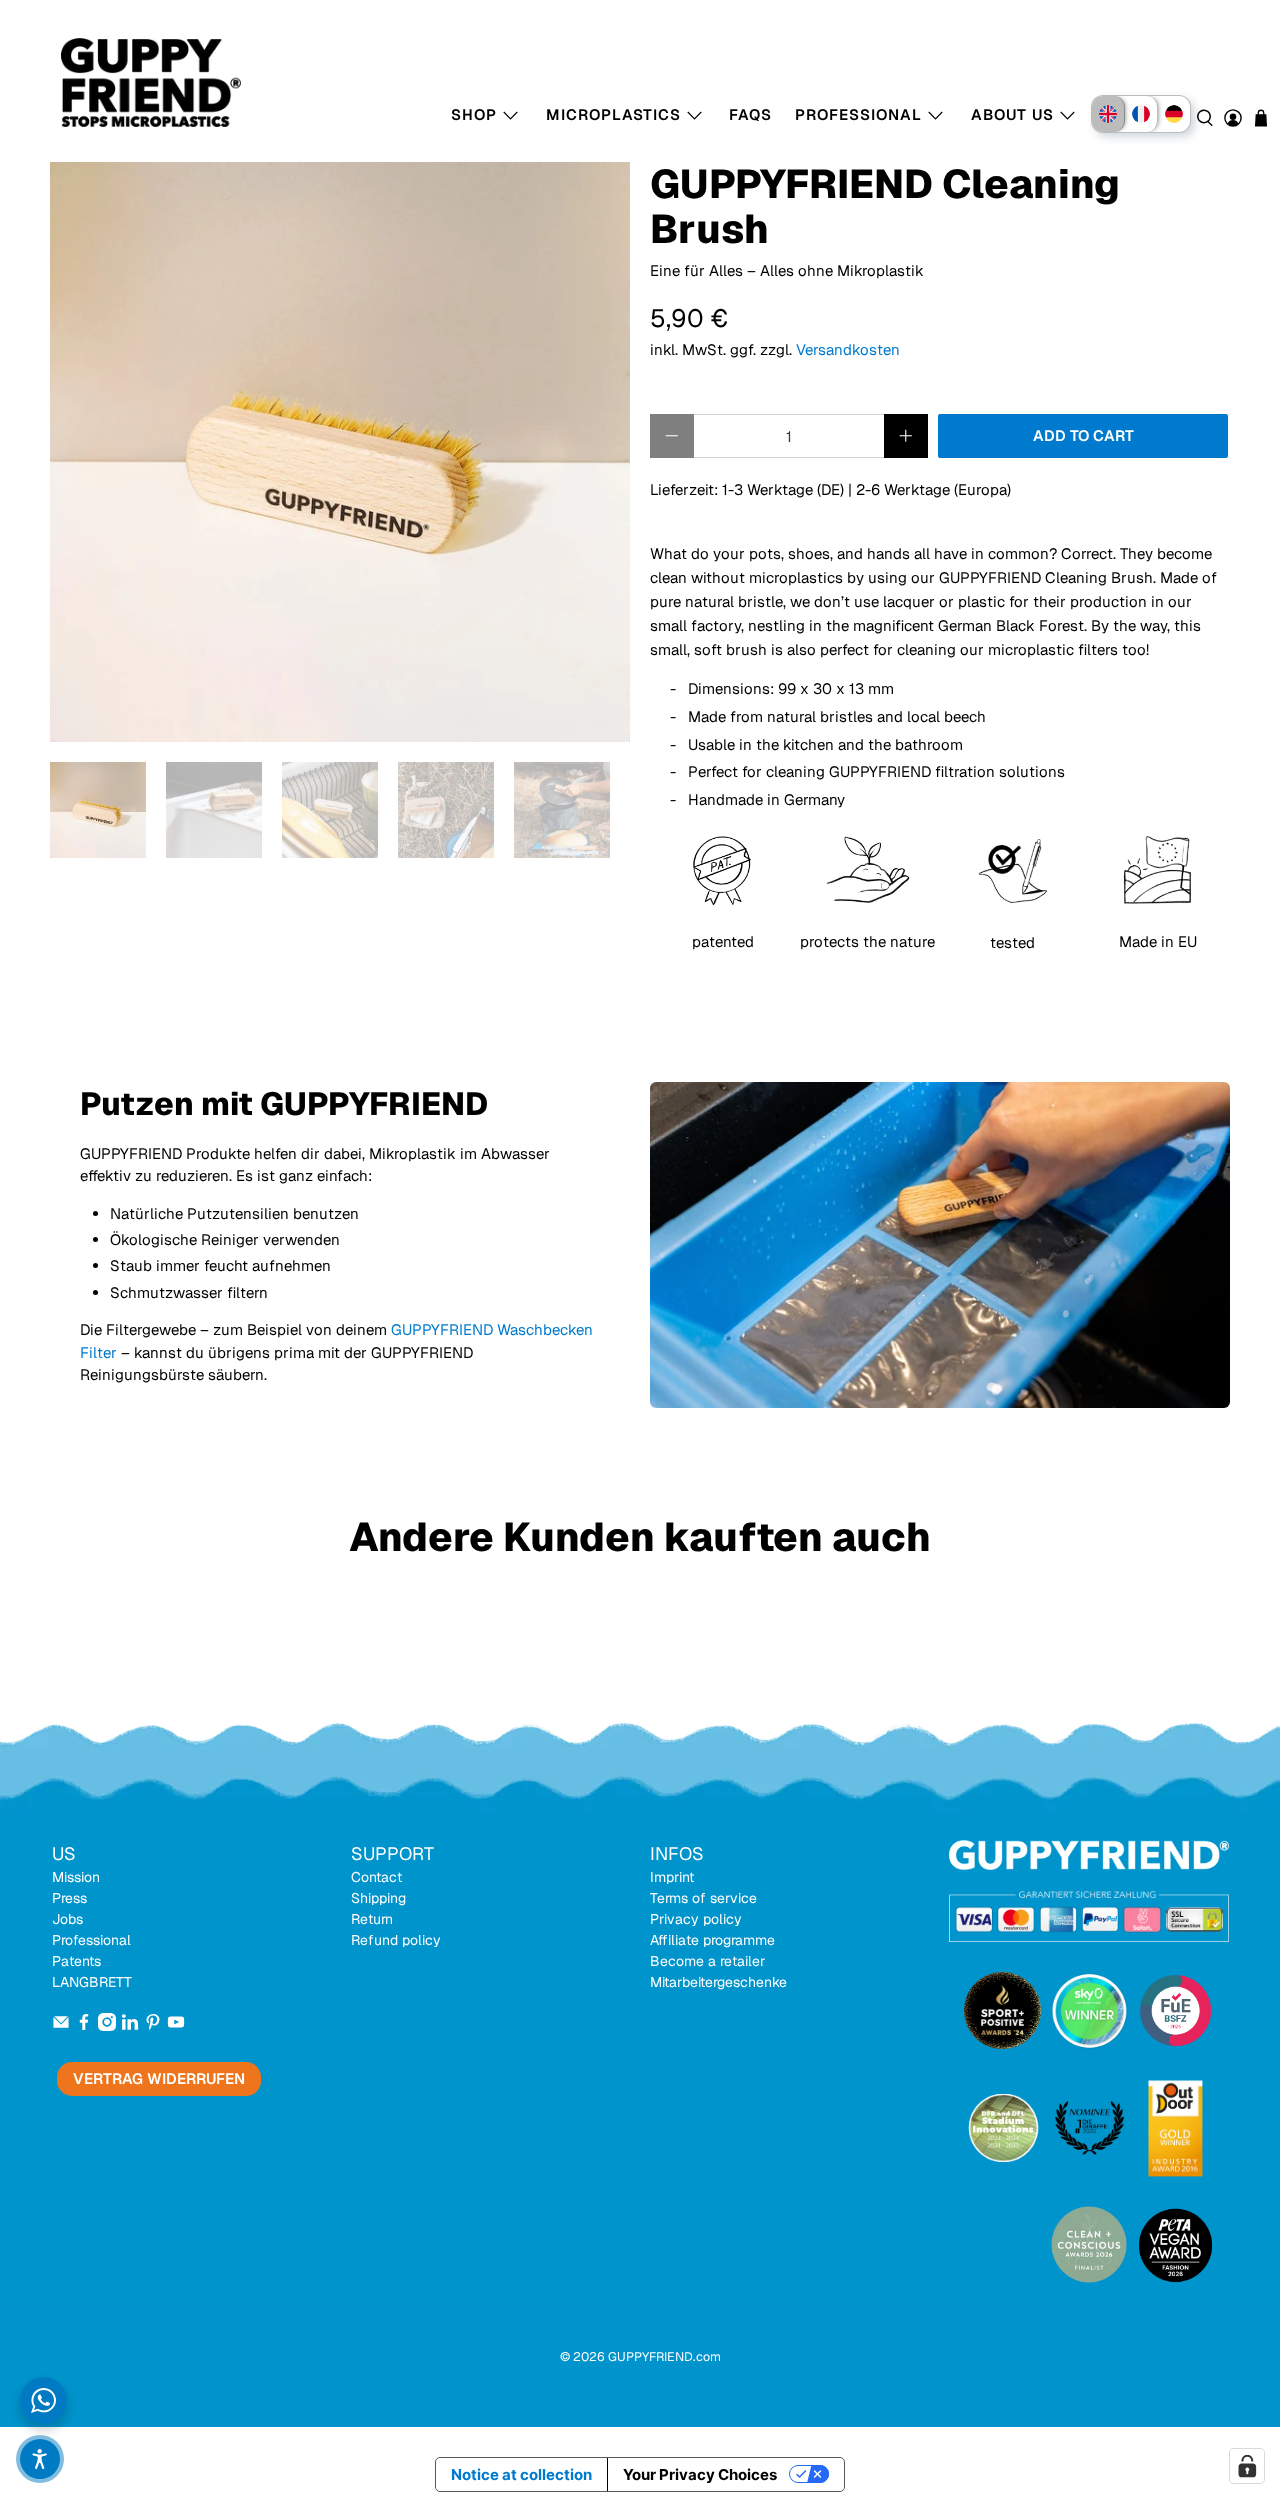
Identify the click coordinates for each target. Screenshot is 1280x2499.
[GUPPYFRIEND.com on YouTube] (176, 2026)
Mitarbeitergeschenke (718, 1982)
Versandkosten (848, 349)
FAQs (750, 114)
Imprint (672, 1877)
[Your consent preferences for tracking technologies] (1247, 2466)
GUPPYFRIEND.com (664, 2356)
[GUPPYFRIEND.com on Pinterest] (153, 2026)
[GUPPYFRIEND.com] (131, 82)
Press (69, 1898)
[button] (40, 2459)
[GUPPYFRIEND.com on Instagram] (107, 2026)
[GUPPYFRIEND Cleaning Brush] (340, 452)
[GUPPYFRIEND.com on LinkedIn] (130, 2026)
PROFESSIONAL (858, 114)
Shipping (378, 1898)
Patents (76, 1961)
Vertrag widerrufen (159, 2078)
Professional (91, 1940)
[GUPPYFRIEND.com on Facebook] (84, 2026)
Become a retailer (707, 1961)
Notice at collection (521, 2474)
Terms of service (703, 1898)
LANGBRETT (92, 1982)
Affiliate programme (712, 1940)
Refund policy (396, 1940)
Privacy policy (696, 1919)
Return (372, 1919)
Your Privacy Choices (700, 2474)
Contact (376, 1877)
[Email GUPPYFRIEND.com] (61, 2026)
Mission (76, 1877)
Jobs (67, 1919)
